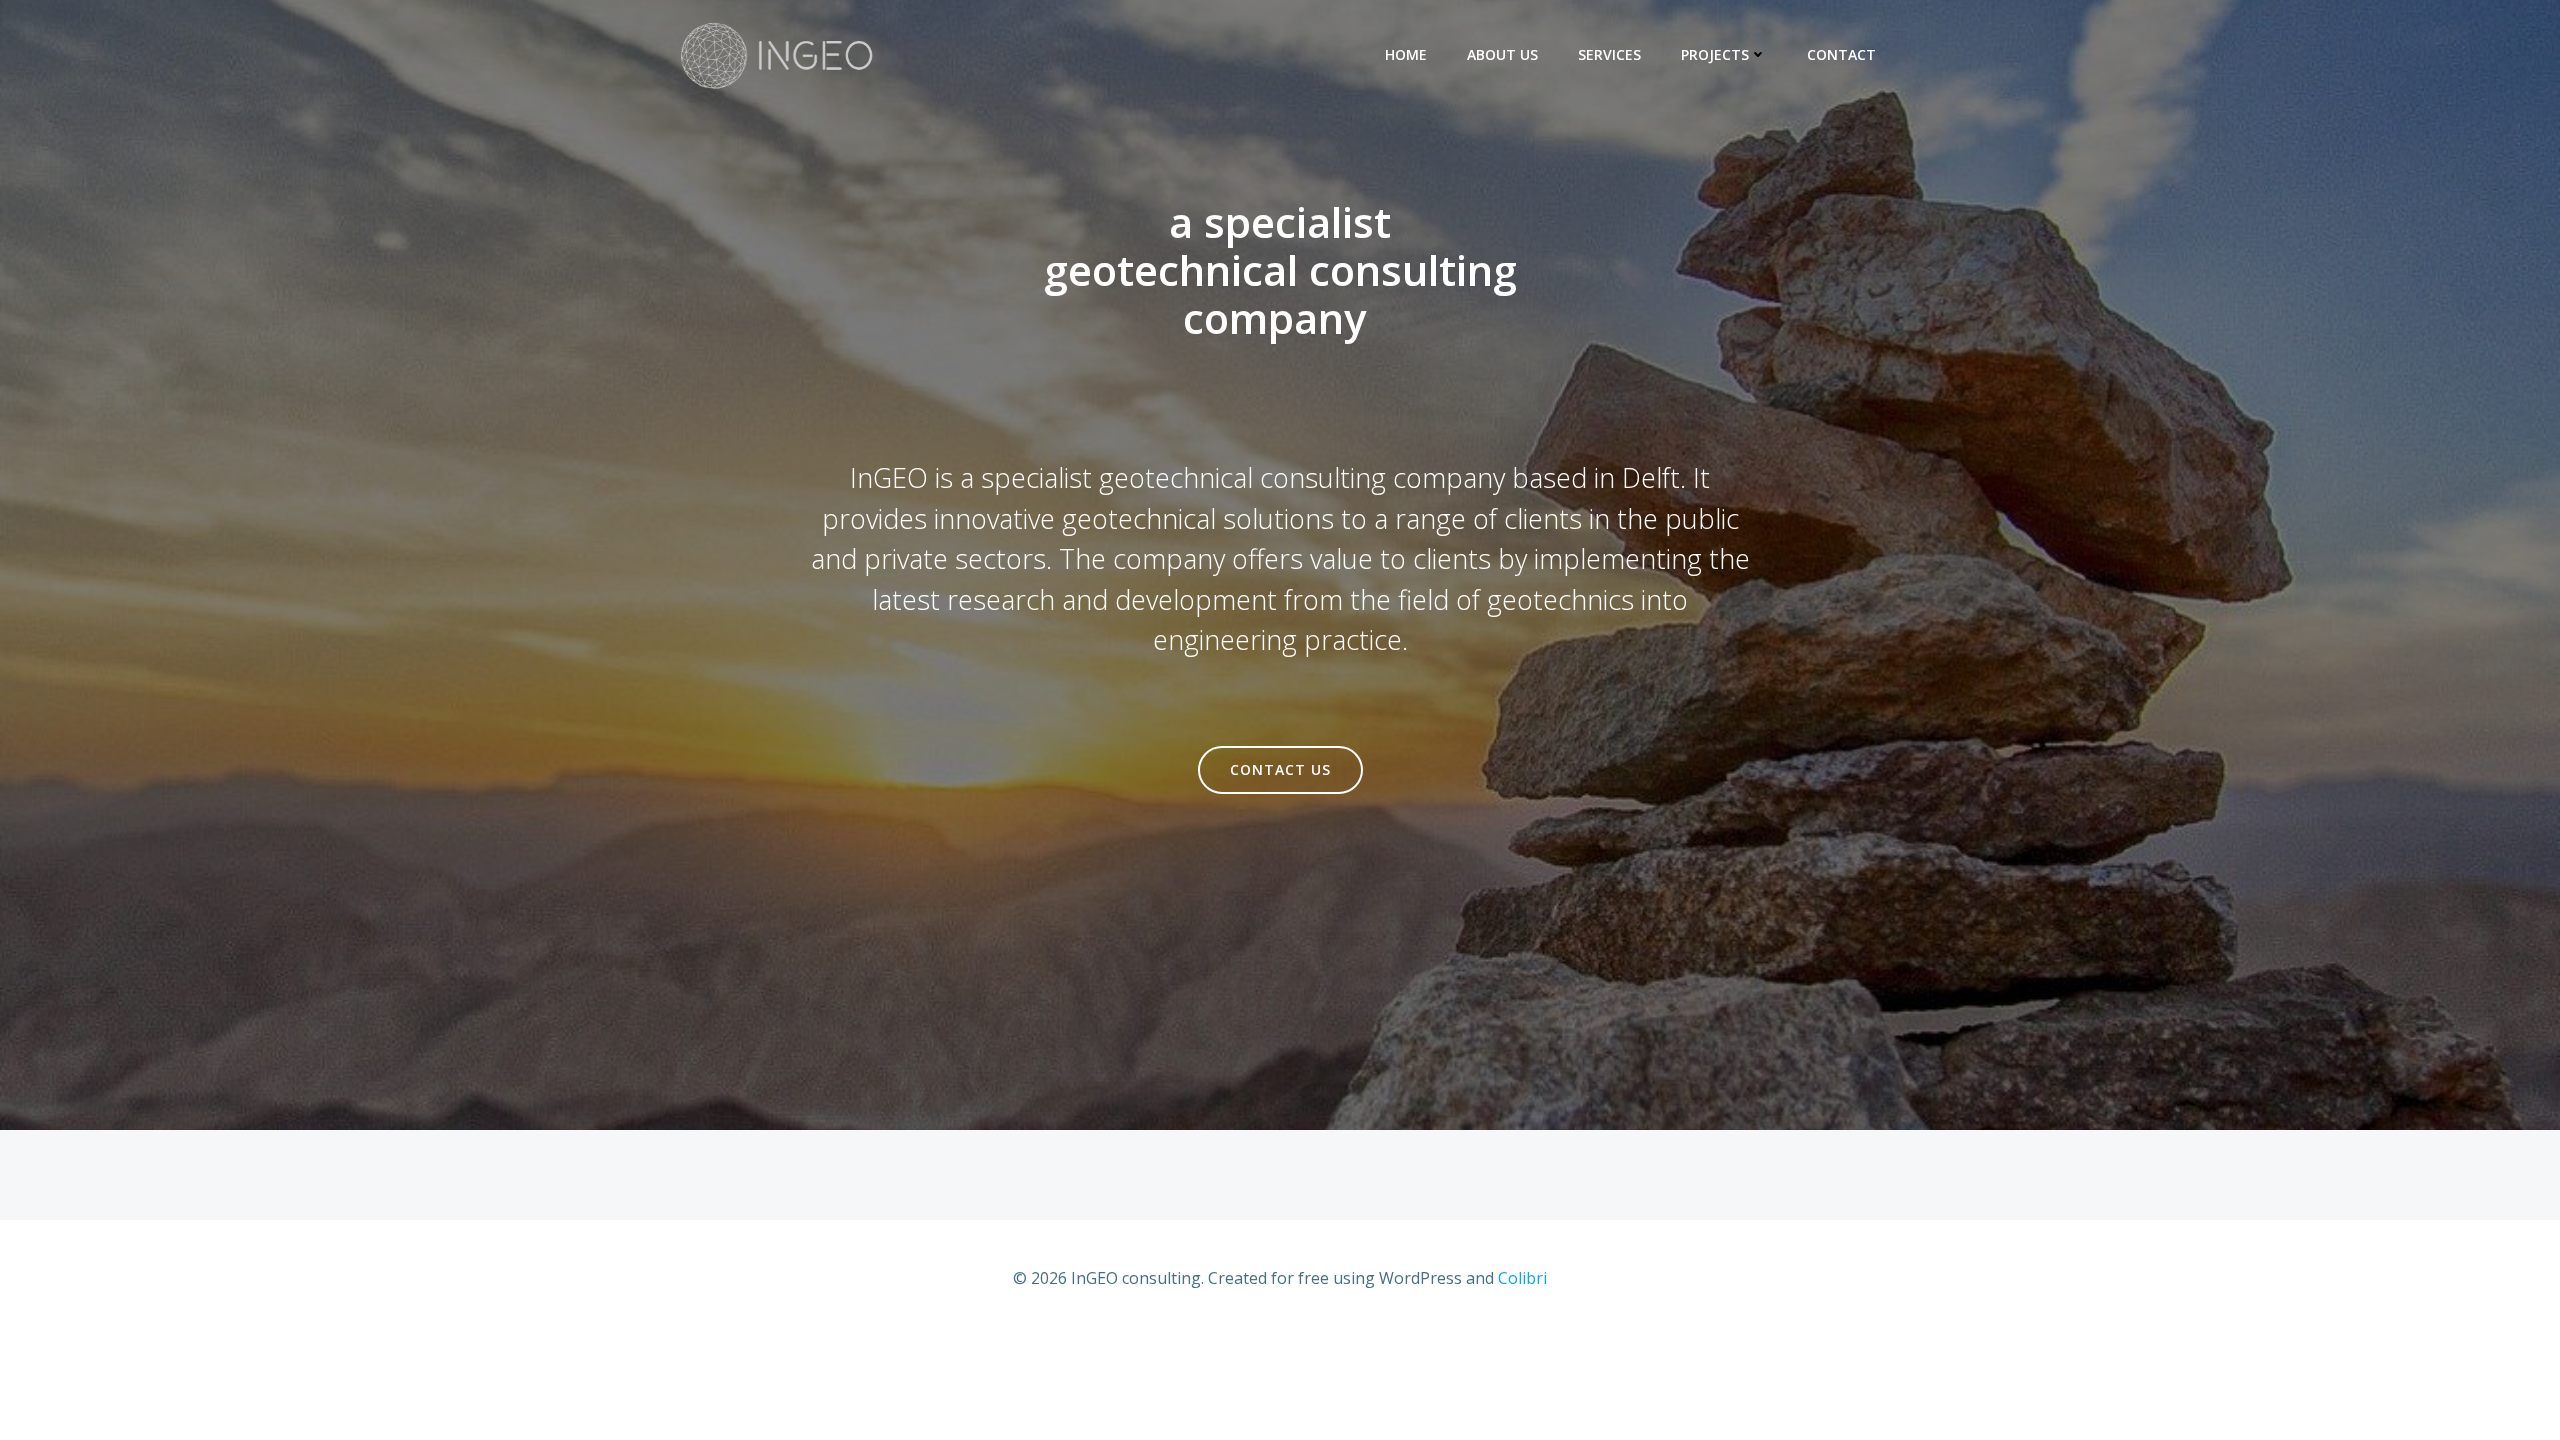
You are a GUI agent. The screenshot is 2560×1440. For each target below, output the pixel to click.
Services (1609, 54)
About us (1502, 54)
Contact (1841, 54)
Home (1406, 54)
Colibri (1522, 1278)
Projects (1715, 54)
